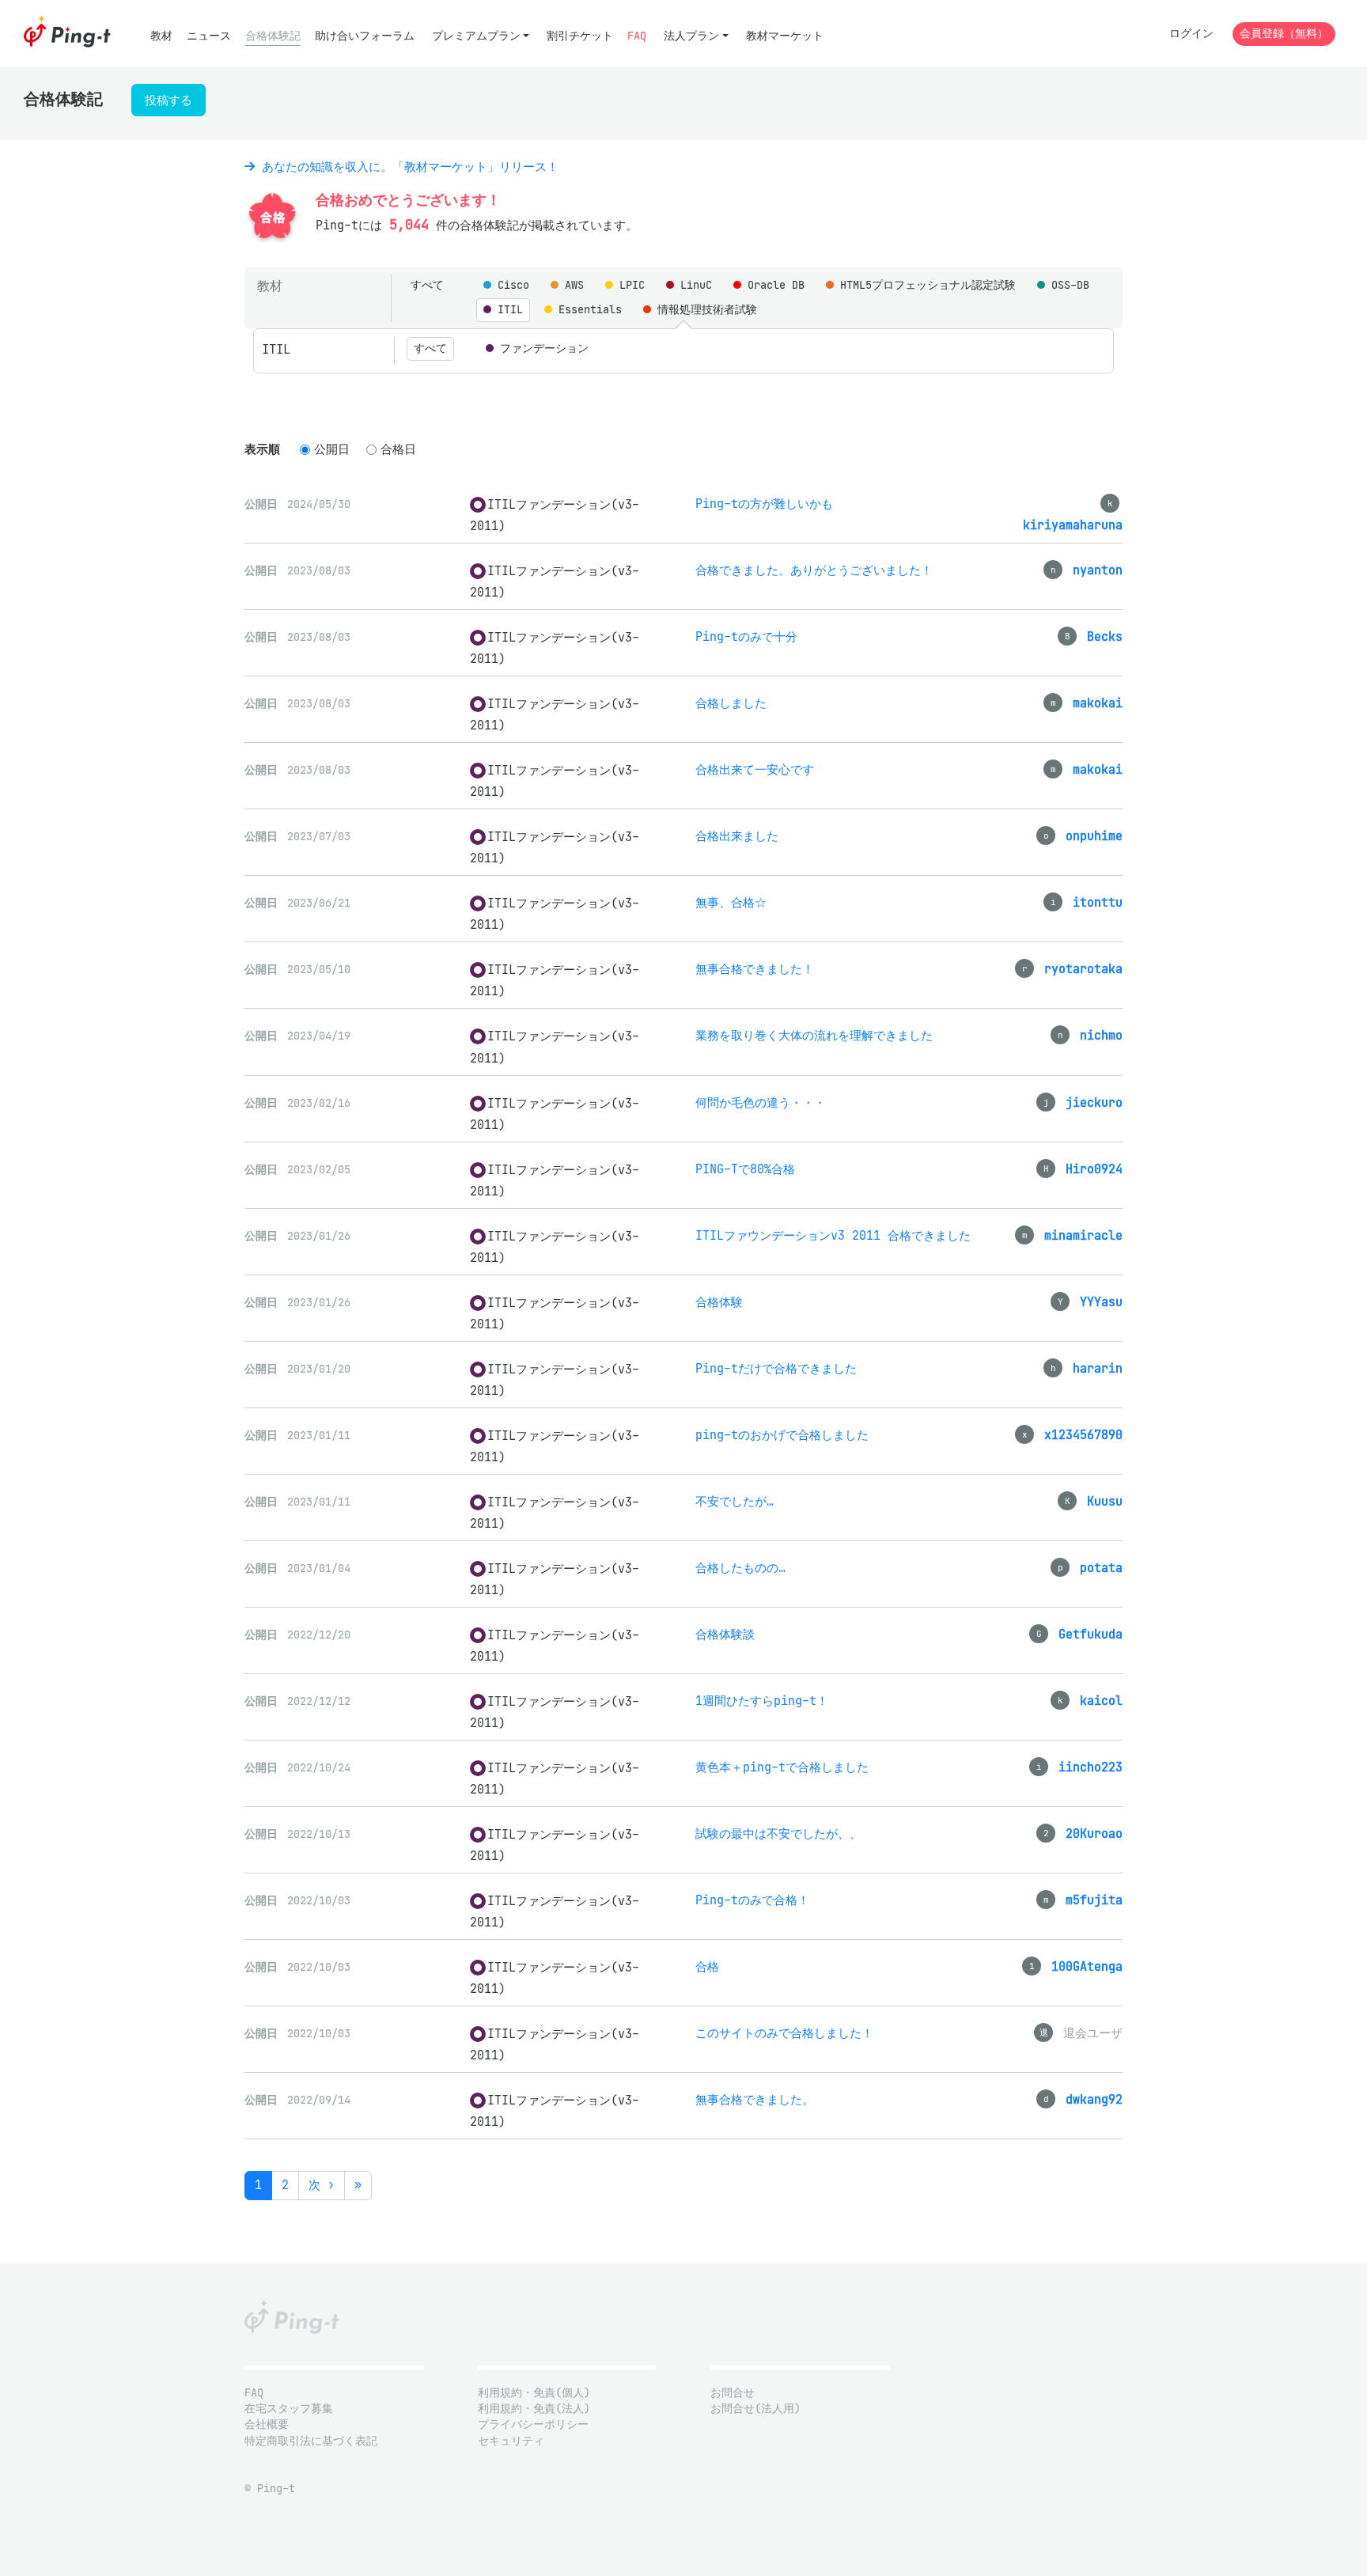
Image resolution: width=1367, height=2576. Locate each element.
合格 (707, 1966)
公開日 (332, 449)
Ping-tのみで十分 (746, 636)
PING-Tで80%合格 (745, 1169)
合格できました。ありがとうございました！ (814, 570)
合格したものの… (740, 1568)
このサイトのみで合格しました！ (784, 2033)
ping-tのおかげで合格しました (782, 1435)
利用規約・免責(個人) (534, 2393)
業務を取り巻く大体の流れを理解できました (814, 1035)
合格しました (731, 703)
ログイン (1191, 34)
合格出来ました (737, 836)
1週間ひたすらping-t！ (762, 1701)
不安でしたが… (735, 1501)
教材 (161, 36)
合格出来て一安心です (755, 769)
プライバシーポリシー (533, 2424)
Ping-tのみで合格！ (752, 1900)
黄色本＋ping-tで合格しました (782, 1767)
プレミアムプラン (476, 36)
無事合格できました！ (755, 969)
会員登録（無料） (1284, 34)
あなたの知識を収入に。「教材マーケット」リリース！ (407, 167)
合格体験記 (273, 36)
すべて (427, 285)
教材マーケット (785, 36)
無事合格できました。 (755, 2099)
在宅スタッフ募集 (289, 2409)
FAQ (637, 36)
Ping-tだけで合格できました (776, 1368)
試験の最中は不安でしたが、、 (778, 1834)
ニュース (209, 36)
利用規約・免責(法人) (534, 2409)
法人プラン (691, 36)
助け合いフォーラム (365, 36)
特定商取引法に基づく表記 (311, 2441)
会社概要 (267, 2424)
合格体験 (719, 1302)
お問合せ (733, 2393)
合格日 (398, 449)
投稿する (169, 100)
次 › (322, 2185)
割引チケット (580, 36)
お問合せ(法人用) (755, 2409)
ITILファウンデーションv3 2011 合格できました (833, 1235)
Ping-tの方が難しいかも (764, 504)
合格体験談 (725, 1634)
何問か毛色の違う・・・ (761, 1102)
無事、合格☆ (731, 902)
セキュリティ (511, 2441)
